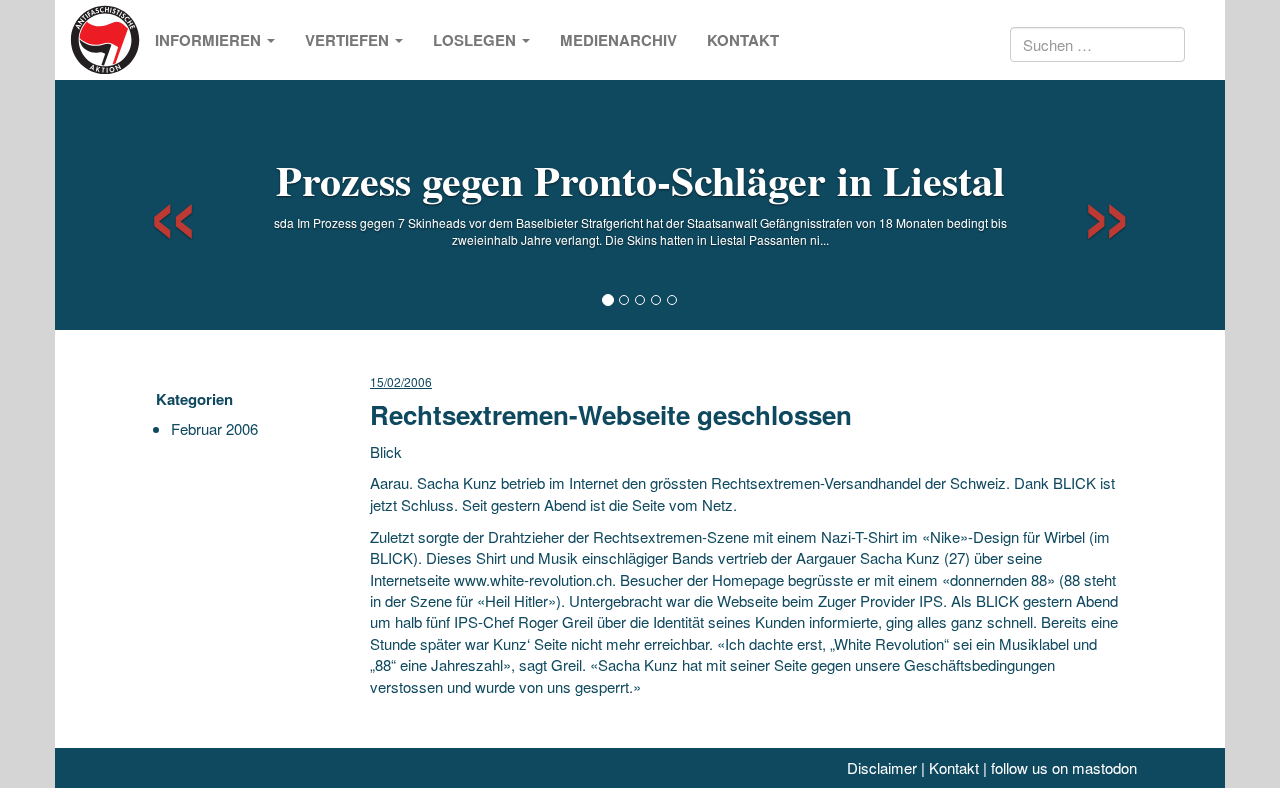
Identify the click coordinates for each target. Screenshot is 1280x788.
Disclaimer (882, 767)
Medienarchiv (618, 40)
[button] (155, 205)
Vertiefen (349, 40)
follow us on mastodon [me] (1064, 767)
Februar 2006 (214, 428)
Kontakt (743, 40)
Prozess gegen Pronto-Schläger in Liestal (640, 179)
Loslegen (476, 40)
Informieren (210, 40)
